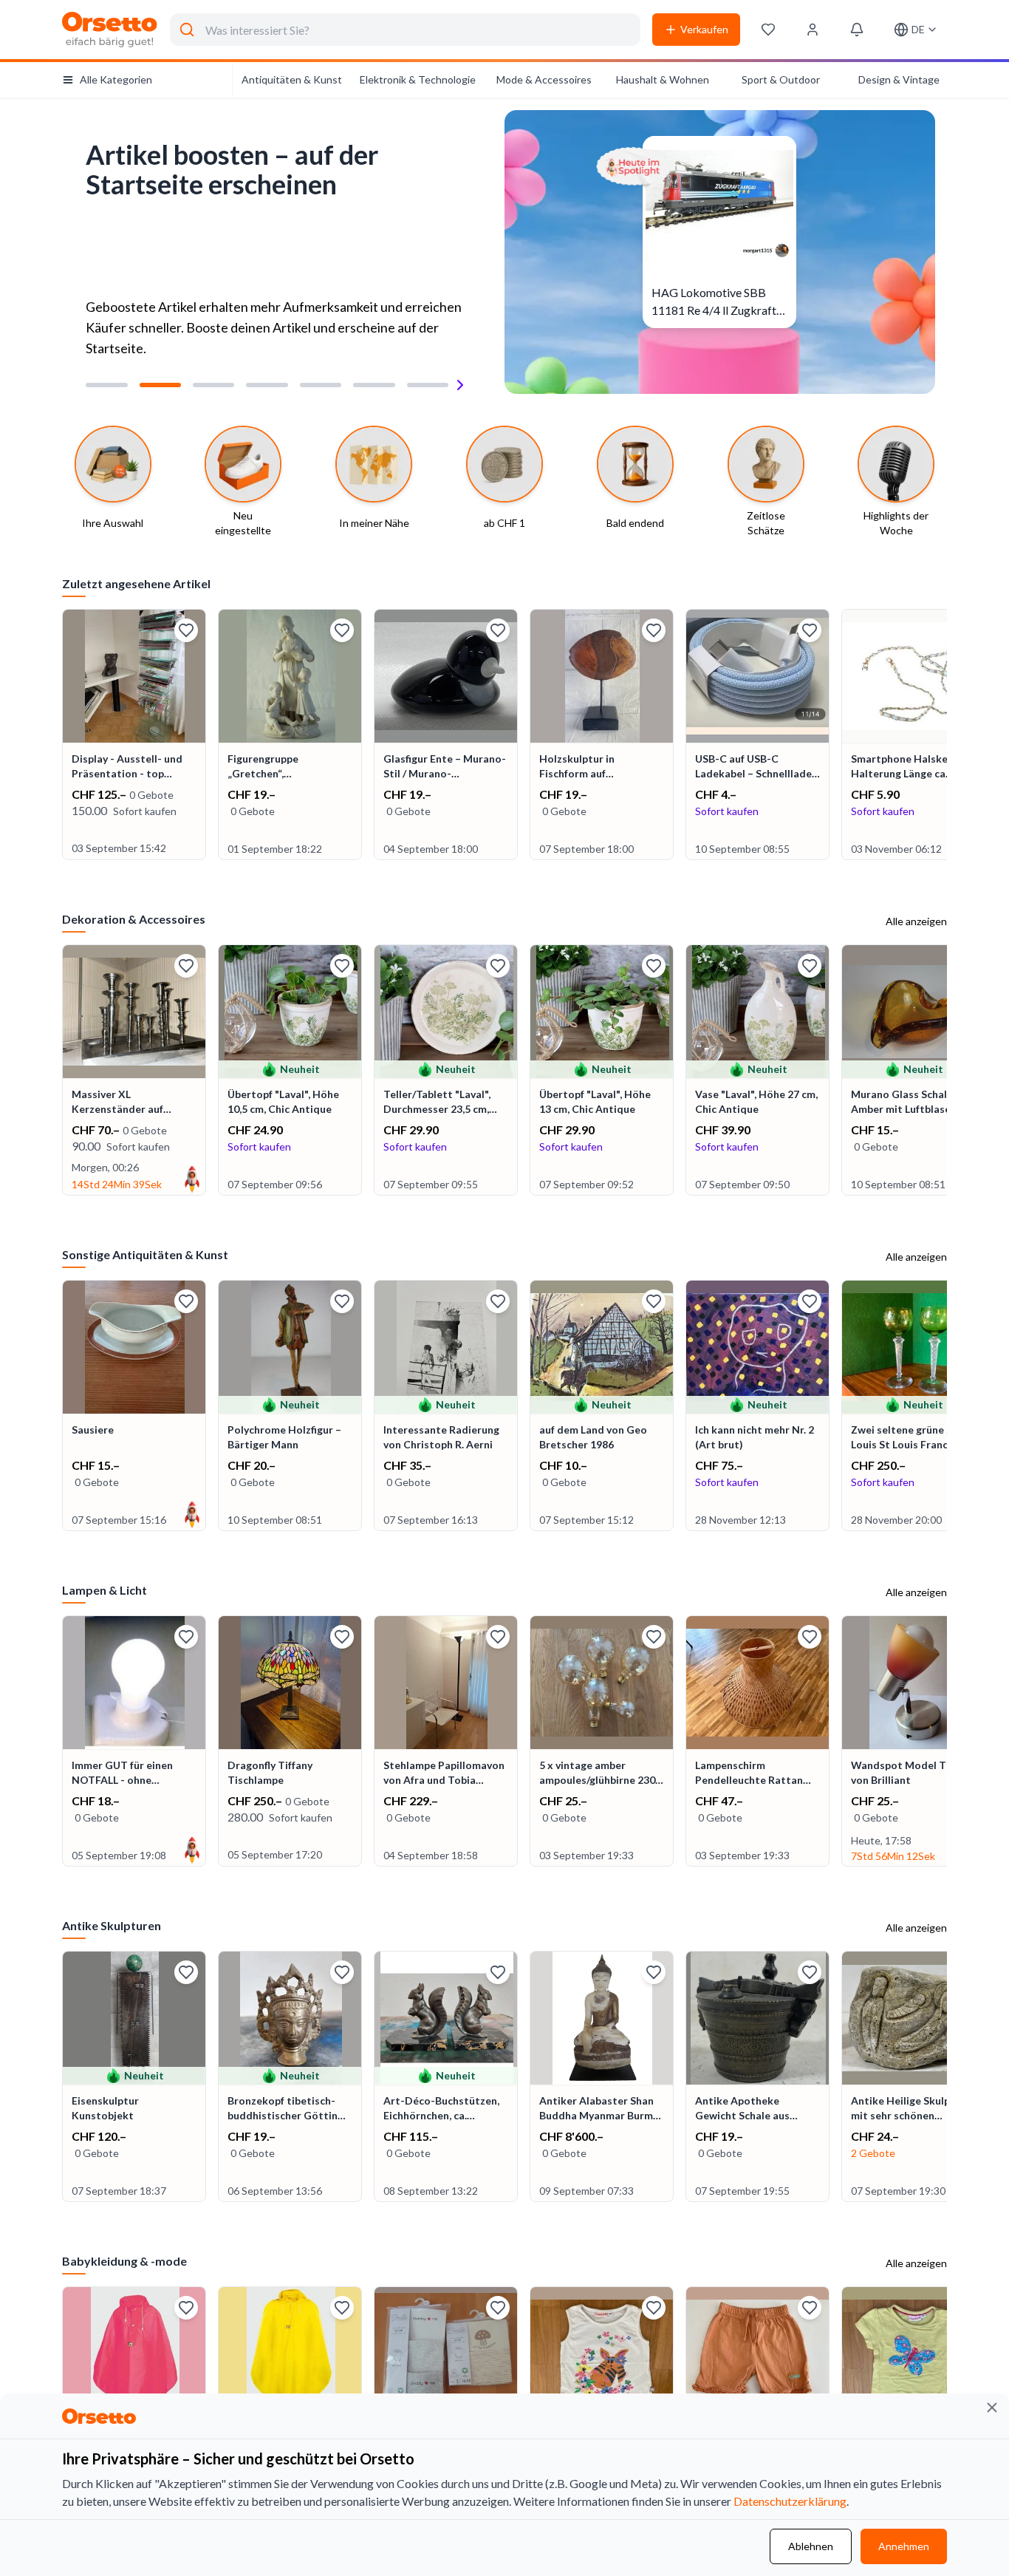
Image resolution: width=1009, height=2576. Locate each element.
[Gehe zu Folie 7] (428, 385)
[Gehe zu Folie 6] (374, 385)
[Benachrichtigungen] (857, 30)
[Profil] (813, 30)
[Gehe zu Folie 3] (213, 385)
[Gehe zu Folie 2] (160, 385)
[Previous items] (64, 736)
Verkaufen (704, 29)
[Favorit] (186, 630)
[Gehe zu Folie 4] (267, 385)
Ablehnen (811, 2546)
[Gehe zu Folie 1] (106, 385)
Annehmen (904, 2546)
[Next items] (945, 736)
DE (918, 29)
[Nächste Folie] (460, 385)
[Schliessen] (992, 2408)
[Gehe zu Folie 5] (321, 385)
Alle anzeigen (916, 921)
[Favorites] (768, 30)
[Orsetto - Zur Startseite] (110, 30)
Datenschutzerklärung (790, 2501)
